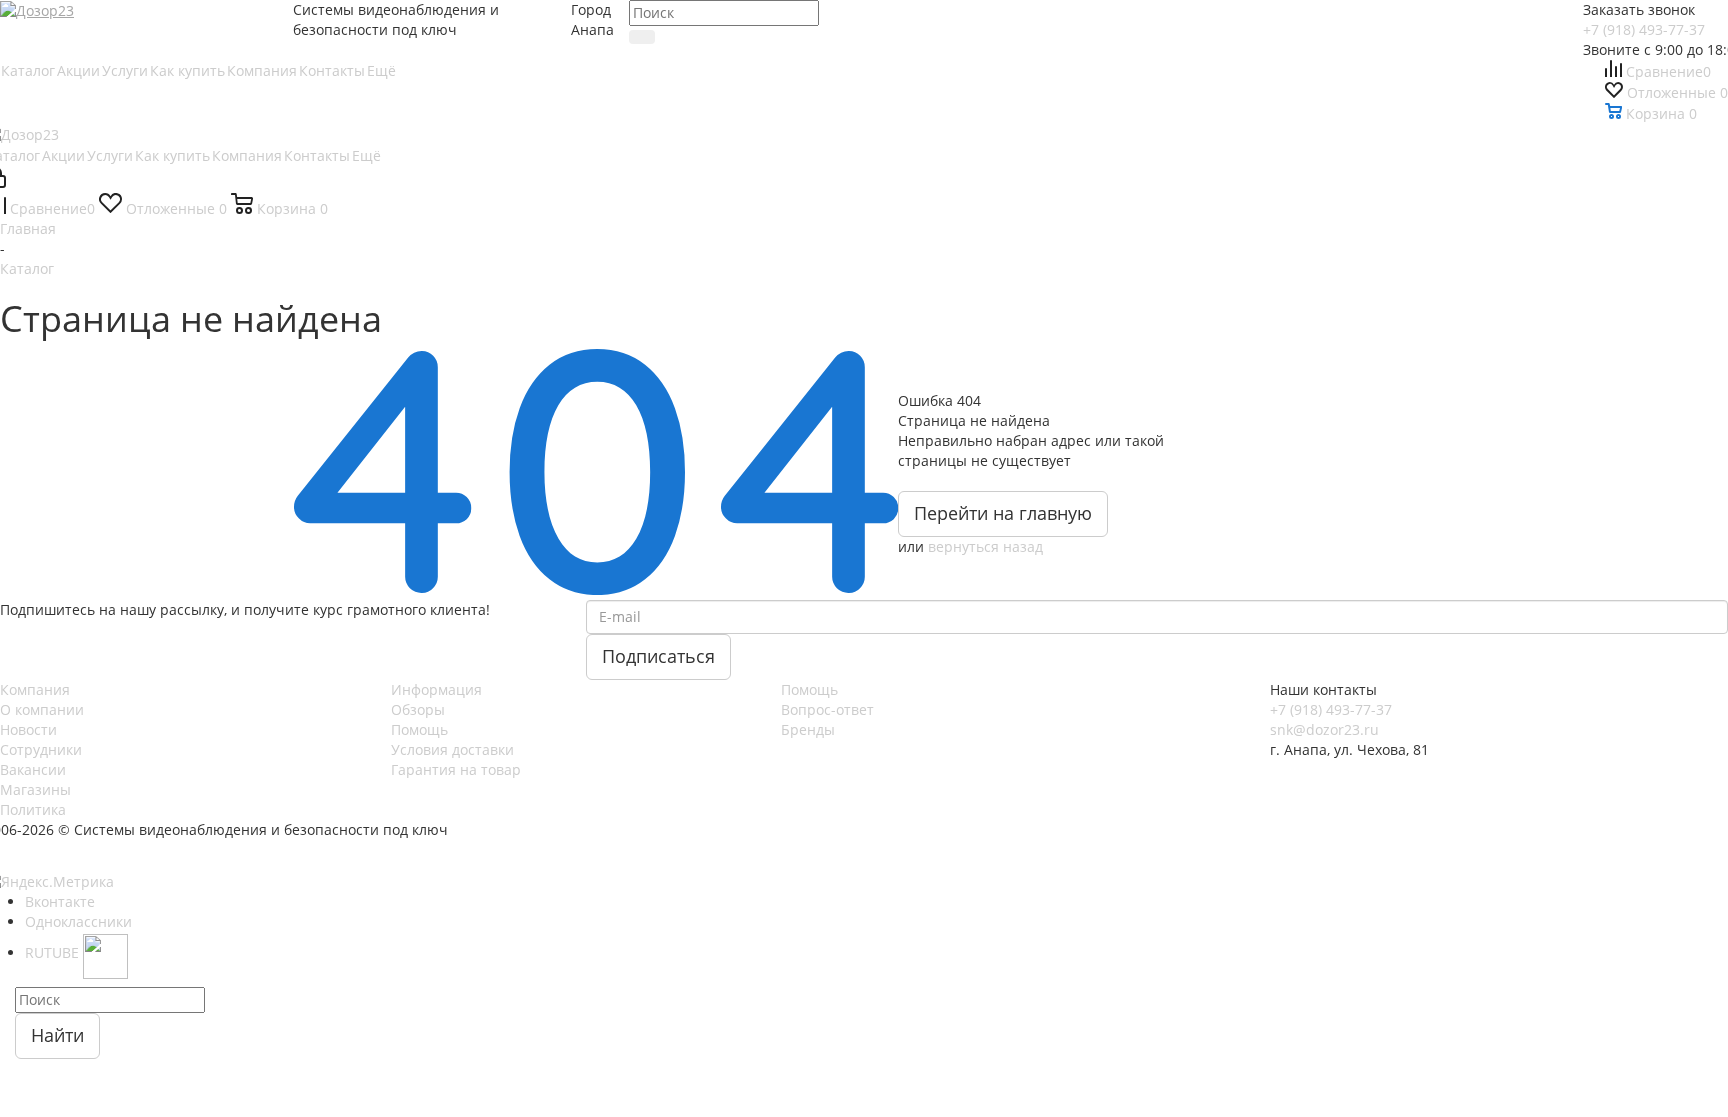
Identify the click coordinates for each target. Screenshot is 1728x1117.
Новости (28, 729)
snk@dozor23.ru (1324, 729)
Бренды (808, 729)
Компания (35, 689)
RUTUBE (54, 952)
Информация (436, 689)
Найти (57, 1035)
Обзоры (418, 709)
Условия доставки (452, 749)
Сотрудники (41, 749)
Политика (33, 809)
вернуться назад (985, 546)
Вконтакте (60, 901)
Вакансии (33, 769)
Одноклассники (78, 921)
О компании (42, 709)
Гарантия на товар (456, 769)
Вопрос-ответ (827, 709)
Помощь (419, 729)
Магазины (35, 789)
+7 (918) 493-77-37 (1644, 29)
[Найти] (642, 37)
